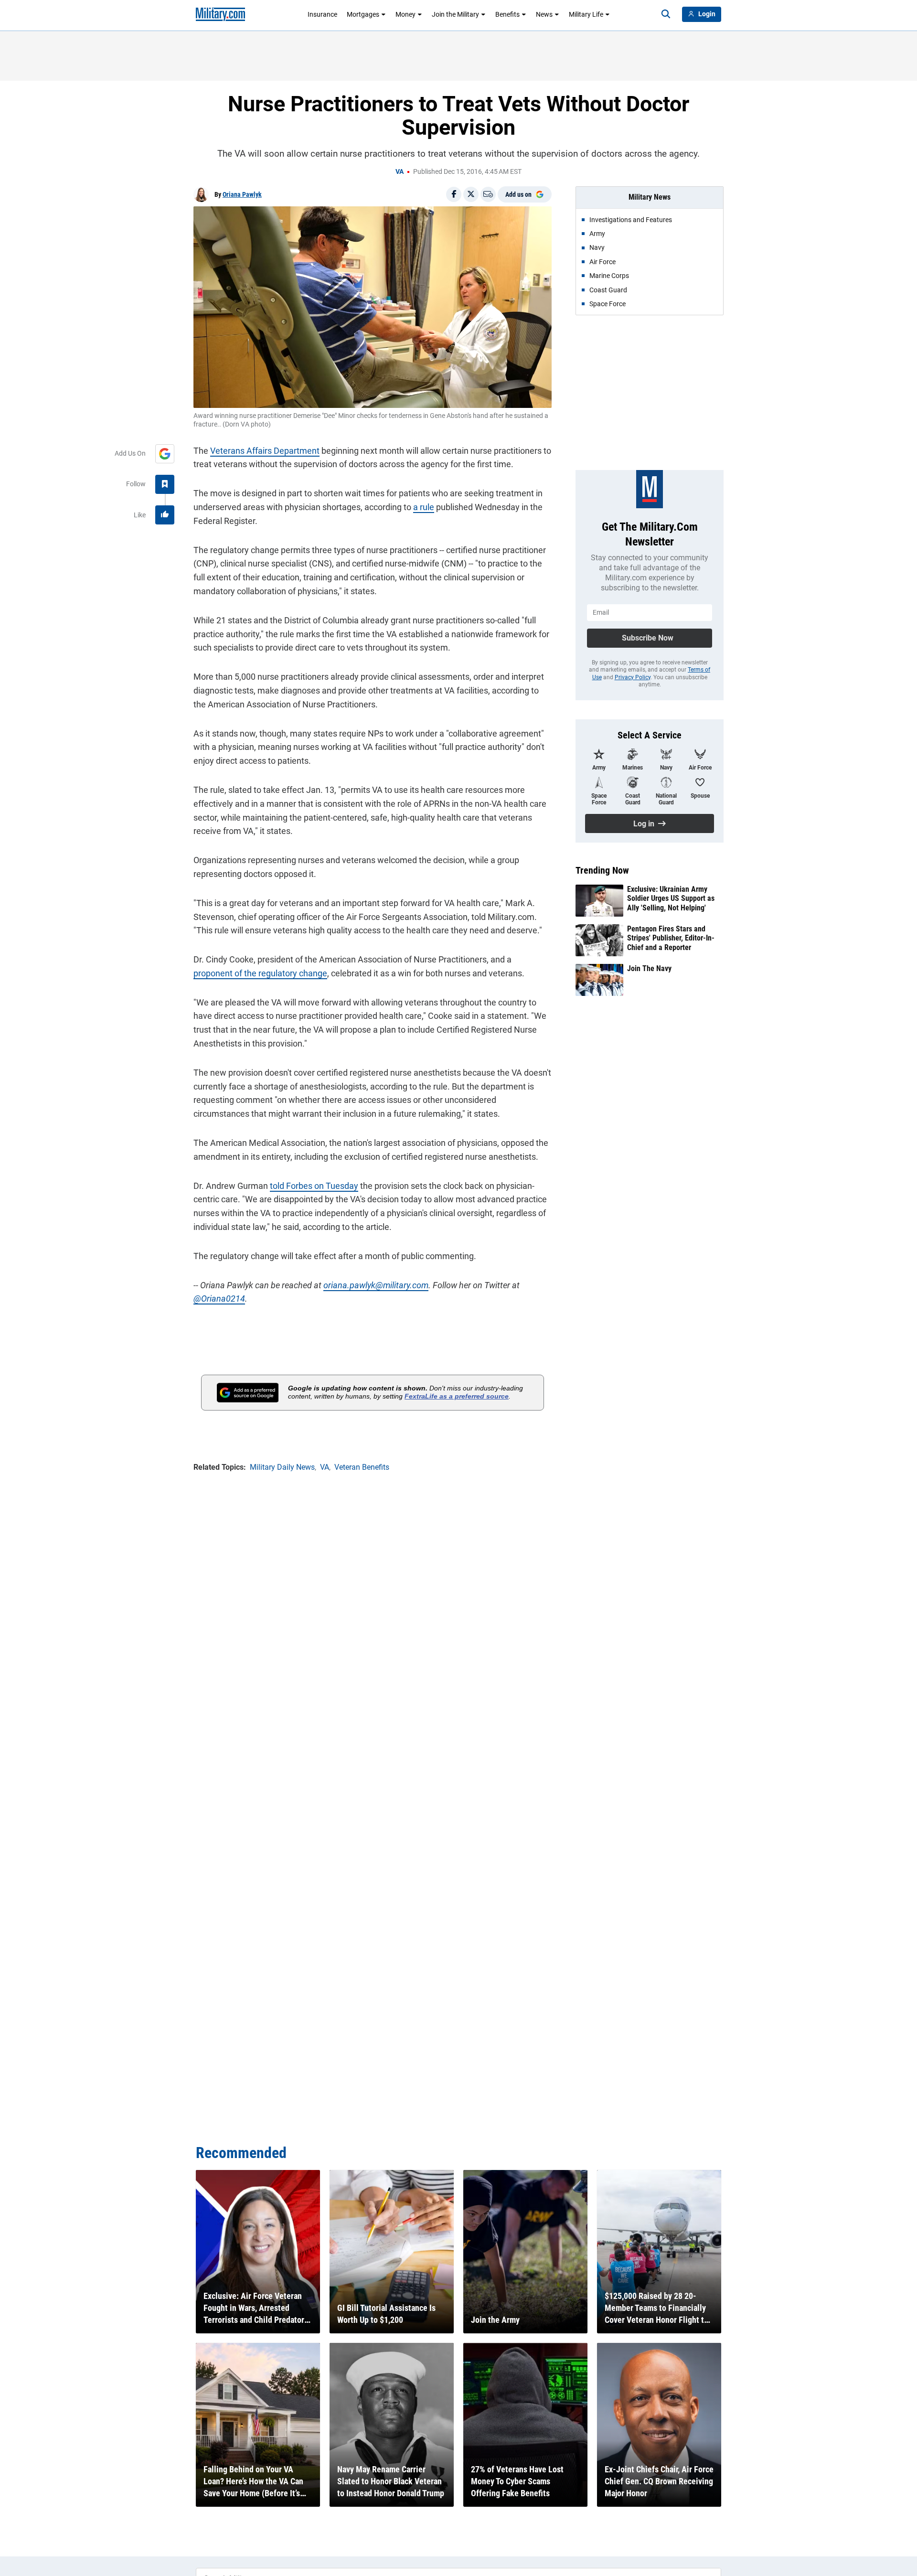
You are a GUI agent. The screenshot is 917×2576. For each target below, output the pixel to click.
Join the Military (455, 14)
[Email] (488, 194)
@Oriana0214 (219, 1299)
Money (405, 14)
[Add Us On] (165, 454)
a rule (424, 507)
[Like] (165, 515)
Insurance (322, 14)
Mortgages (363, 14)
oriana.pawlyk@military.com (376, 1285)
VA (400, 171)
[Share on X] (471, 194)
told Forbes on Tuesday (314, 1186)
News (544, 14)
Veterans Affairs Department (265, 451)
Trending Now (602, 870)
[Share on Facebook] (454, 194)
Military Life (586, 14)
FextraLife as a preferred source (457, 1396)
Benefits (507, 14)
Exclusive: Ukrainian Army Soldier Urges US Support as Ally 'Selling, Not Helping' (671, 898)
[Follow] (165, 484)
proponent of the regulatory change (260, 973)
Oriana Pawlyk (242, 194)
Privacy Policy (633, 677)
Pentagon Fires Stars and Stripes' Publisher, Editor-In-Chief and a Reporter (671, 938)
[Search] (666, 14)
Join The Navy (649, 968)
